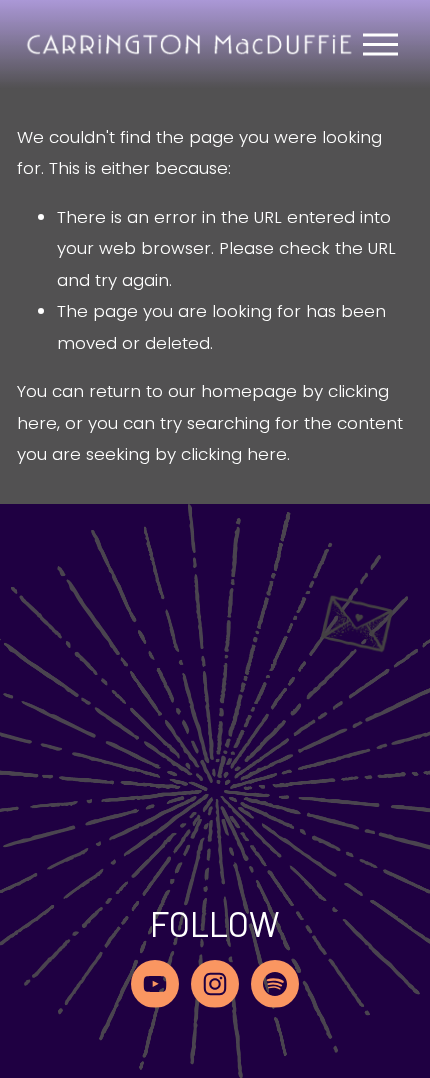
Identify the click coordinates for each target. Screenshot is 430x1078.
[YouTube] (155, 984)
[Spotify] (275, 984)
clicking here (234, 454)
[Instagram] (215, 984)
